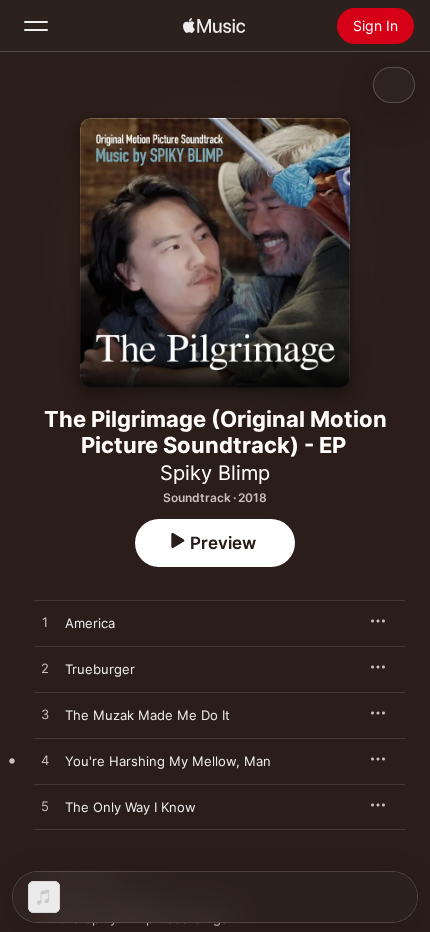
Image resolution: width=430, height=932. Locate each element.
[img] (214, 26)
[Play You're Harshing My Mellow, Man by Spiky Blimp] (45, 761)
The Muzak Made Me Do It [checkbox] (147, 715)
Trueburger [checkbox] (100, 669)
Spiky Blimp (215, 473)
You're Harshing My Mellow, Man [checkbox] (168, 761)
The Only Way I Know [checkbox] (130, 807)
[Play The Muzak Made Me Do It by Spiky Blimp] (45, 715)
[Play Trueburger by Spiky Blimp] (45, 669)
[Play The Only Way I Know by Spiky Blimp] (45, 807)
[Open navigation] (36, 26)
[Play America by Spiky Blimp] (45, 623)
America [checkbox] (90, 623)
